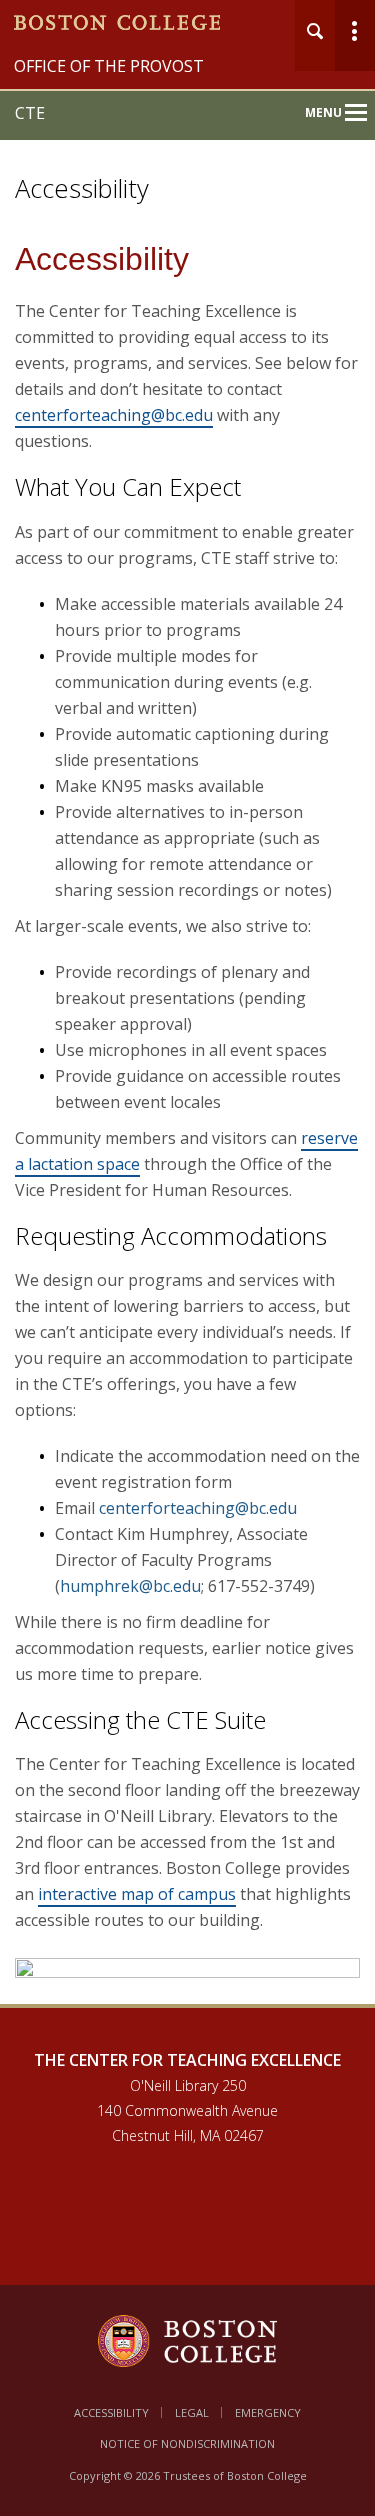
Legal (192, 2412)
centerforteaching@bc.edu (114, 415)
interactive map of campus (137, 1894)
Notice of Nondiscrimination (187, 2443)
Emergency (268, 2412)
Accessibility (111, 2412)
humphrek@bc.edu (130, 1586)
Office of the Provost (109, 66)
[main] (187, 1135)
